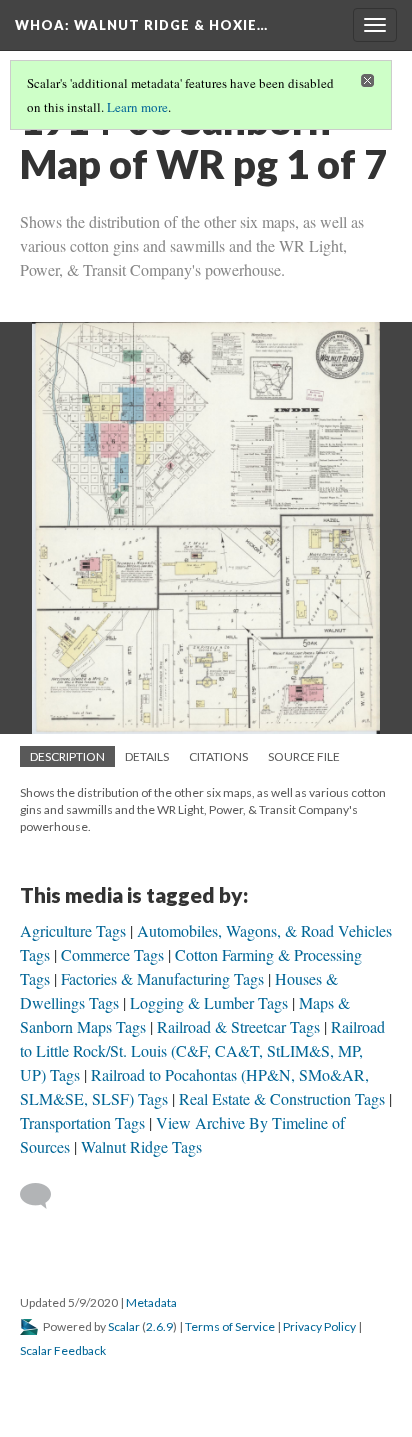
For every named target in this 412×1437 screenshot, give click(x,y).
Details (147, 756)
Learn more (137, 107)
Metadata (151, 1302)
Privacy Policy (319, 1326)
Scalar (124, 1326)
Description (67, 756)
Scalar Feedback (63, 1350)
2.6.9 (159, 1326)
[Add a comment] (44, 1196)
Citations (218, 756)
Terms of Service (230, 1326)
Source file (304, 756)
